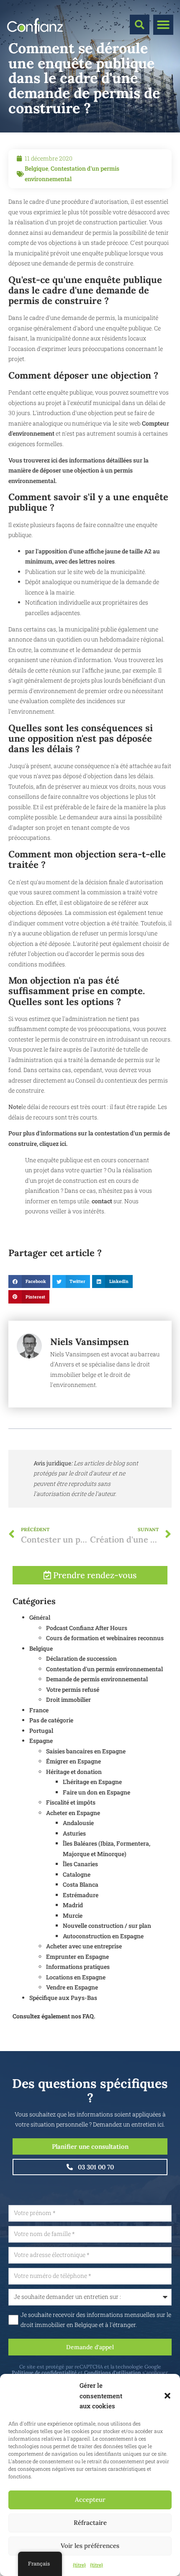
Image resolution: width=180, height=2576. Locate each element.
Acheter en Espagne (73, 1813)
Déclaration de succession (81, 1658)
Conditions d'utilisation (113, 2372)
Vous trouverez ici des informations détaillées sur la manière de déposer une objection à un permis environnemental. (78, 470)
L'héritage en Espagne (92, 1782)
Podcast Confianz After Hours (87, 1628)
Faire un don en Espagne (96, 1792)
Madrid (73, 1905)
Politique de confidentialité (44, 2372)
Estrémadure (81, 1895)
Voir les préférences (90, 2546)
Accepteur (90, 2499)
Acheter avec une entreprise (84, 1946)
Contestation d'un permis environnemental (104, 1669)
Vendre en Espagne (72, 1987)
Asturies (74, 1833)
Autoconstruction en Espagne (103, 1936)
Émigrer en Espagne (73, 1761)
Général (40, 1617)
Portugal (41, 1731)
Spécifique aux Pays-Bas (63, 1998)
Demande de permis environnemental (97, 1679)
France (39, 1710)
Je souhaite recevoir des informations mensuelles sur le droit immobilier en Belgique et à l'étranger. (96, 2320)
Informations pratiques (78, 1967)
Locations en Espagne (76, 1977)
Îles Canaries (80, 1864)
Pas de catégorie (51, 1720)
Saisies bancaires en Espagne (86, 1751)
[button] (167, 2396)
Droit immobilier (68, 1700)
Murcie (73, 1915)
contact (103, 1201)
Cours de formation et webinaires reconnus (105, 1638)
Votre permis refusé (73, 1689)
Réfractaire (90, 2523)
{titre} (79, 2565)
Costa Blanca (81, 1884)
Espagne (41, 1741)
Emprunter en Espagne (77, 1957)
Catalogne (77, 1874)
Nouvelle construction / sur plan (107, 1926)
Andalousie (78, 1823)
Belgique (36, 168)
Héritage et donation (74, 1772)
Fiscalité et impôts (71, 1802)
